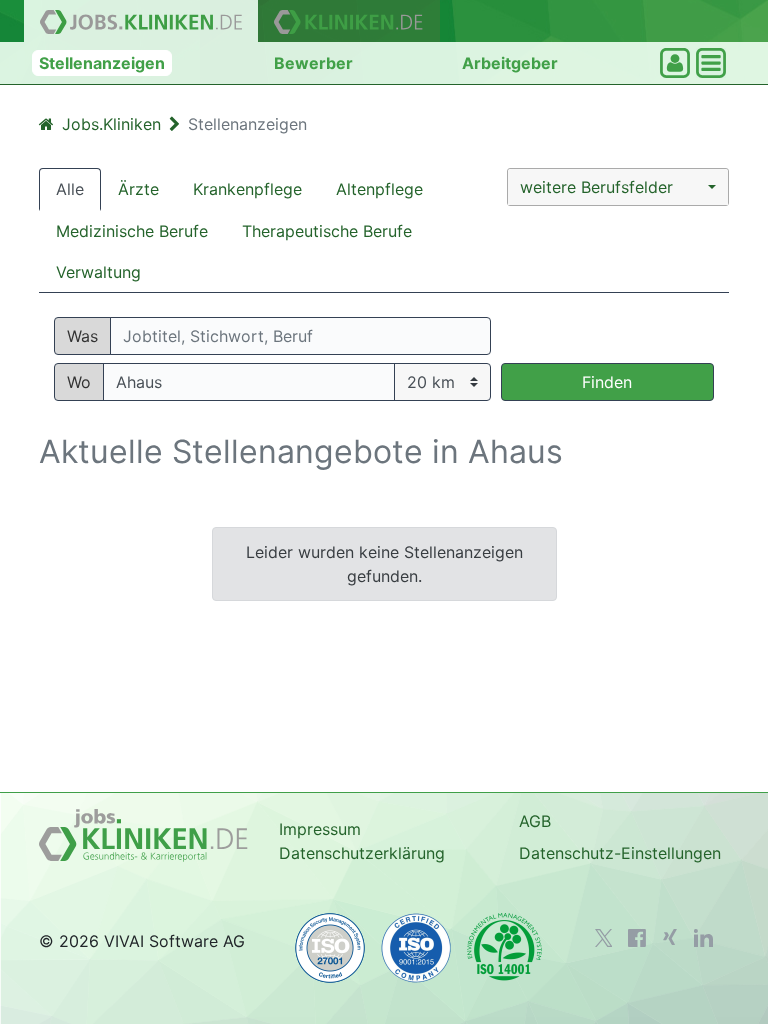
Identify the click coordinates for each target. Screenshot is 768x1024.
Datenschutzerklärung (362, 853)
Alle (70, 189)
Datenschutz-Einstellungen (620, 853)
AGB (535, 821)
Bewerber (313, 63)
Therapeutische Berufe (327, 231)
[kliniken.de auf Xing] (670, 937)
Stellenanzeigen (102, 63)
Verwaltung (98, 272)
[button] (618, 187)
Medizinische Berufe (132, 231)
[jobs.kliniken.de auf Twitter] (604, 938)
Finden (607, 382)
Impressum (320, 829)
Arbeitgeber (510, 63)
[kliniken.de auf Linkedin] (703, 938)
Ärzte (138, 189)
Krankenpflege (247, 189)
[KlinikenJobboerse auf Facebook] (637, 938)
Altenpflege (379, 189)
